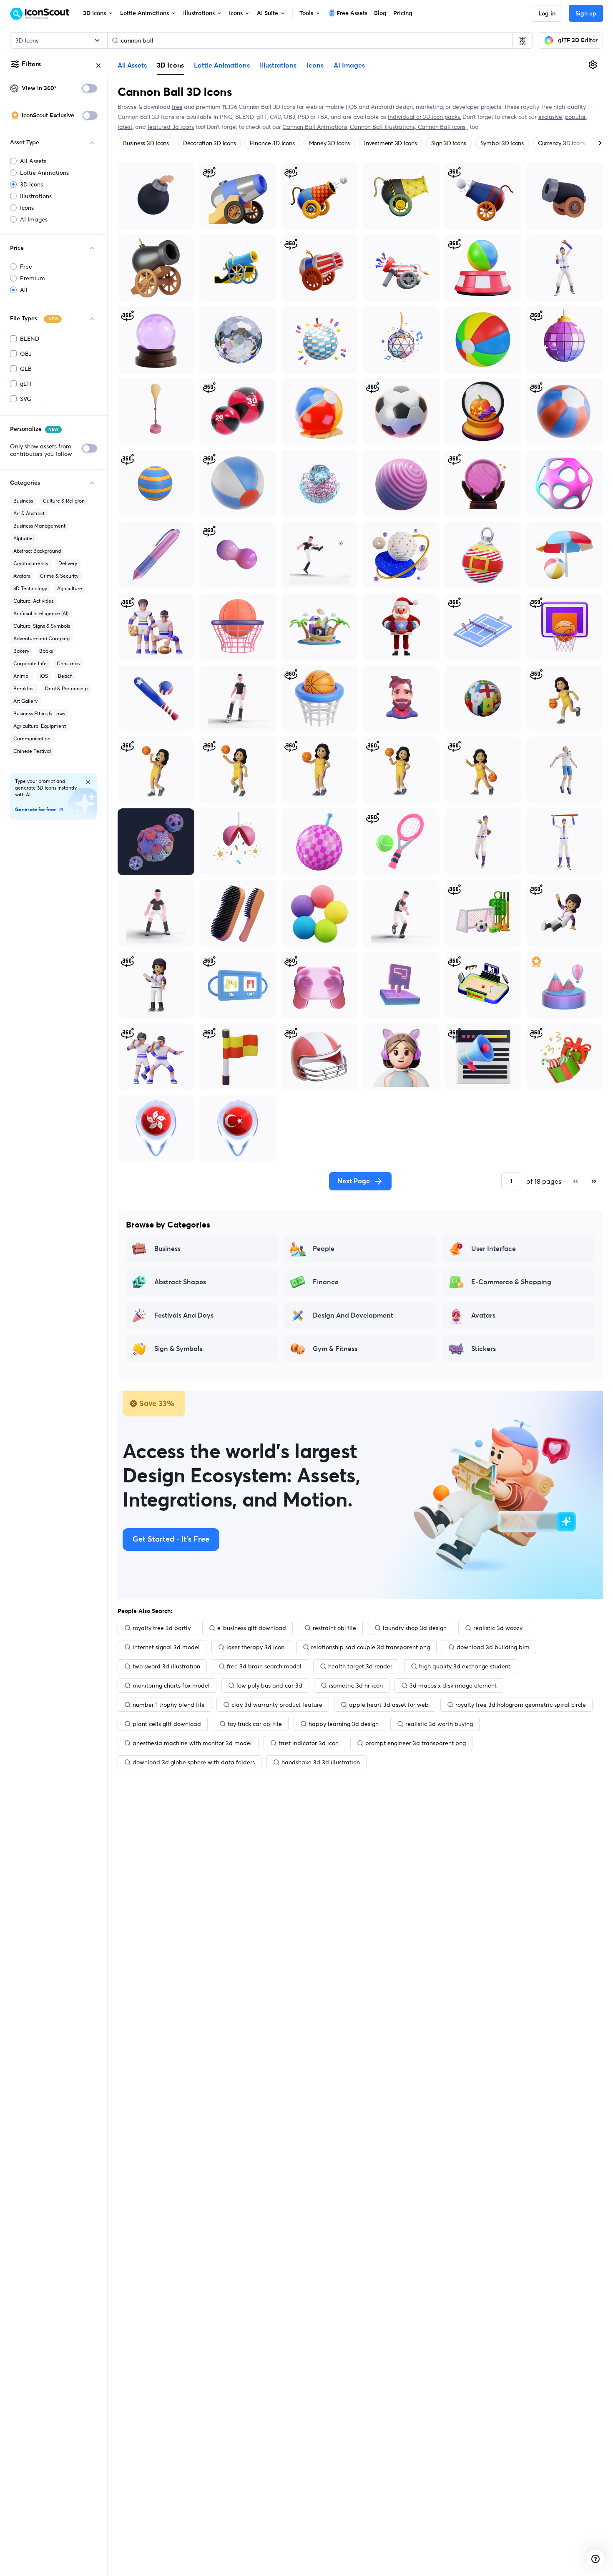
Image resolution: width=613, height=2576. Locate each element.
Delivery (68, 563)
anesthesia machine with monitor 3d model (192, 1743)
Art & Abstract (29, 513)
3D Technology (30, 588)
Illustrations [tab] (278, 65)
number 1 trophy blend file (169, 1705)
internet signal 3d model (166, 1647)
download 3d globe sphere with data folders (194, 1762)
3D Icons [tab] (170, 65)
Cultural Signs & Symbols (42, 626)
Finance (326, 1282)
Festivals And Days (184, 1316)
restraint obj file (334, 1628)
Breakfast (24, 688)
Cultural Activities (33, 601)
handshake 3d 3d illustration (321, 1762)
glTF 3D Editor (578, 40)
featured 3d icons (171, 127)
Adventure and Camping (41, 638)
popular (576, 117)
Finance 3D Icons (272, 143)
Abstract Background (37, 551)
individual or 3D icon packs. (424, 117)
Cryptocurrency (31, 563)
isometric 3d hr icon (356, 1685)
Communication (32, 738)
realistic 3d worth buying (439, 1724)
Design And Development (353, 1316)
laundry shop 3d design (415, 1628)
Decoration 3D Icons (209, 143)
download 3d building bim (493, 1647)
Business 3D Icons (146, 143)
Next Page (354, 1181)
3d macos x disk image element (453, 1685)
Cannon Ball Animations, (316, 127)
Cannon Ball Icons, (443, 127)
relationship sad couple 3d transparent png (371, 1647)
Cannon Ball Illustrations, (384, 127)
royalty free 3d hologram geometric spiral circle (521, 1705)
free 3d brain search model (264, 1666)
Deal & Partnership (66, 688)
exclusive (550, 117)
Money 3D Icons (330, 143)
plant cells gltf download (167, 1724)
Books (46, 651)
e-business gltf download (252, 1628)
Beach (65, 676)
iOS (44, 676)
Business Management (39, 526)
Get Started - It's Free (171, 1540)
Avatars (22, 576)
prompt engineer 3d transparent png (416, 1743)
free (177, 107)
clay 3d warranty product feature (277, 1705)
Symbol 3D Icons (502, 143)
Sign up (586, 14)
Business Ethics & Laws (39, 713)
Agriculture (70, 588)
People (324, 1249)
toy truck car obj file (255, 1724)
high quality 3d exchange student (465, 1666)
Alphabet (24, 538)
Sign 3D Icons (449, 143)
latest (125, 127)
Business (23, 501)
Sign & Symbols (178, 1349)
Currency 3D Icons (561, 143)
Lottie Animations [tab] (222, 65)
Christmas (68, 663)
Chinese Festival (32, 751)
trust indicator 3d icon (309, 1743)
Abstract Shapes (180, 1282)
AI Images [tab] (349, 65)
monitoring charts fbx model (171, 1685)
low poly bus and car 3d (269, 1685)
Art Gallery (25, 701)
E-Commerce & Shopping (511, 1282)
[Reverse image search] (523, 40)
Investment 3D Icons (390, 143)
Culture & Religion (64, 501)
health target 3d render (360, 1666)
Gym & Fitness (335, 1349)
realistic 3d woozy (498, 1628)
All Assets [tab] (132, 65)
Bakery (21, 651)
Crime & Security (59, 576)
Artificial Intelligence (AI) (41, 613)
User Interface (494, 1249)
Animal (21, 676)
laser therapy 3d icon (255, 1647)
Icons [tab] (315, 65)
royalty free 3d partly (162, 1628)
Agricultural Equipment (40, 726)
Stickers (484, 1349)
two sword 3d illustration (166, 1666)
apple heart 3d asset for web (389, 1705)
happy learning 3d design (344, 1724)
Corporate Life (30, 663)
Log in (547, 14)
